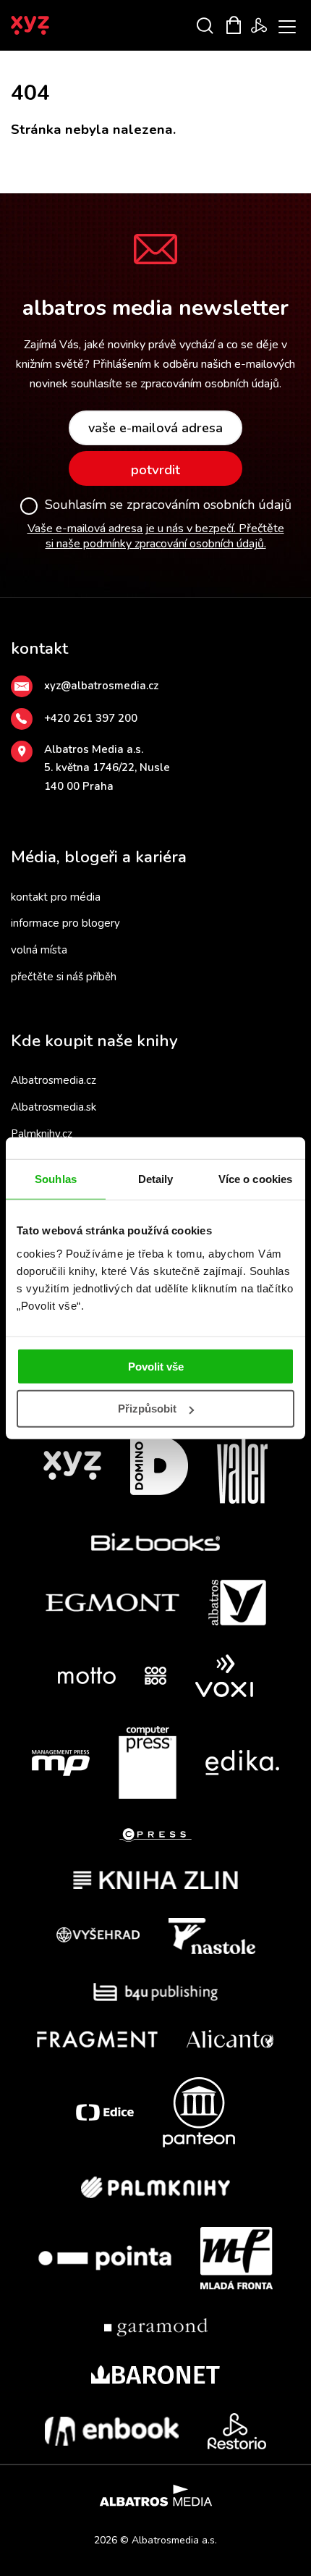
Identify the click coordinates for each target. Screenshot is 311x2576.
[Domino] (159, 1466)
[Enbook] (112, 2431)
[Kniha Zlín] (155, 1880)
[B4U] (156, 1992)
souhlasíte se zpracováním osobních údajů (175, 384)
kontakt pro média (56, 897)
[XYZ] (72, 1466)
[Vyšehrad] (98, 1936)
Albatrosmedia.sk (54, 1107)
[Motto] (87, 1676)
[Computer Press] (148, 1763)
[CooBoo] (155, 1676)
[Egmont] (112, 1603)
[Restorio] (237, 2431)
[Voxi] (224, 1676)
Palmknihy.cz (42, 1134)
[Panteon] (199, 2112)
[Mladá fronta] (237, 2258)
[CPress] (155, 1835)
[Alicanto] (230, 2039)
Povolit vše (156, 1366)
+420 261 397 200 (91, 718)
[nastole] (212, 1936)
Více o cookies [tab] (255, 1179)
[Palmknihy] (155, 2187)
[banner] (50, 25)
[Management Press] (61, 1763)
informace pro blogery (65, 923)
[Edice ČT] (105, 2112)
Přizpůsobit (147, 1409)
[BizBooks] (156, 1542)
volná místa (39, 950)
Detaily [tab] (156, 1179)
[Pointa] (105, 2258)
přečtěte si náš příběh (64, 977)
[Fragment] (97, 2039)
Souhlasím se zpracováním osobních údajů (168, 505)
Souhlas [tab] (56, 1179)
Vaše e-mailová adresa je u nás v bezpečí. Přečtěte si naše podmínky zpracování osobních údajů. (156, 536)
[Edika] (242, 1763)
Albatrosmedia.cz (54, 1080)
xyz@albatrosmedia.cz (101, 686)
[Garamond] (156, 2327)
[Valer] (242, 1466)
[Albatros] (237, 1603)
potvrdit (155, 470)
